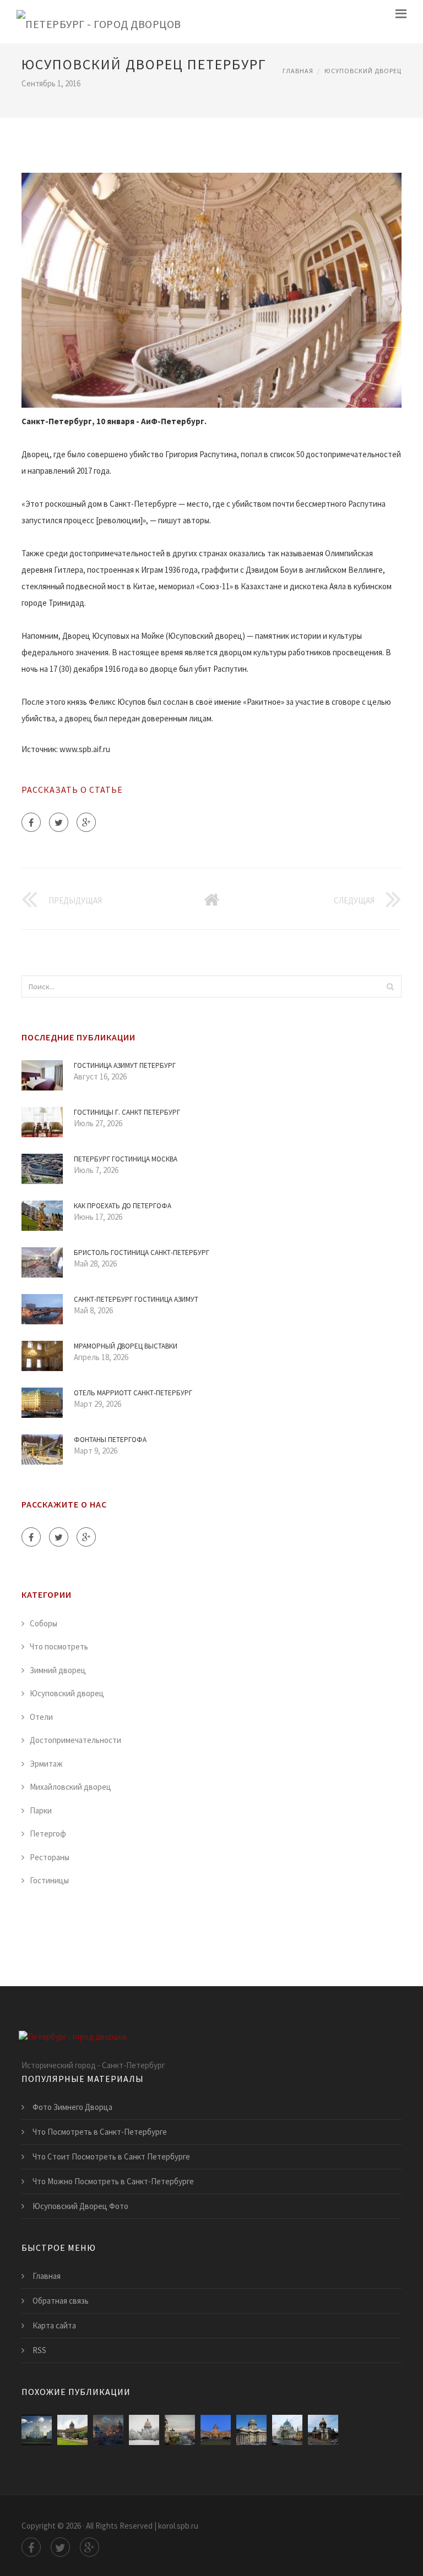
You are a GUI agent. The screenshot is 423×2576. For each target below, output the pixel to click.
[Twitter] (59, 822)
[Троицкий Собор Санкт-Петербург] (287, 2430)
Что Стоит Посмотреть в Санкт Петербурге (111, 2156)
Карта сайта (54, 2325)
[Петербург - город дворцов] (99, 22)
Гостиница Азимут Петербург (125, 1065)
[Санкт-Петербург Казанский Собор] (251, 2430)
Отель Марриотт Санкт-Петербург (133, 1393)
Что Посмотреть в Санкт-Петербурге (100, 2132)
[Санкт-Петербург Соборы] (108, 2430)
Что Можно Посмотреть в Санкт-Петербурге (113, 2181)
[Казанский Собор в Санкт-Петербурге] (216, 2430)
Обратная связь (61, 2301)
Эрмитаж (46, 1764)
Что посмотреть (59, 1646)
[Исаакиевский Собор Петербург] (144, 2430)
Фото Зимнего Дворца (72, 2107)
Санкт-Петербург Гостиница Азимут (136, 1299)
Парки (41, 1810)
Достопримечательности (75, 1740)
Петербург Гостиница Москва (126, 1159)
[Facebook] (31, 822)
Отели (41, 1717)
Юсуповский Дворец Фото (80, 2206)
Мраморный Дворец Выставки (126, 1346)
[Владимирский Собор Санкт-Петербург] (180, 2430)
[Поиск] (390, 986)
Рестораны (50, 1857)
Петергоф (48, 1834)
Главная (298, 71)
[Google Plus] (86, 822)
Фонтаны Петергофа (110, 1440)
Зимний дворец (58, 1670)
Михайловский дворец (70, 1787)
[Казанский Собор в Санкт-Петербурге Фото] (72, 2430)
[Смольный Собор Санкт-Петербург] (37, 2430)
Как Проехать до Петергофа (123, 1206)
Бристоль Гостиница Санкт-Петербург (142, 1253)
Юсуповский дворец (363, 71)
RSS (39, 2350)
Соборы (44, 1623)
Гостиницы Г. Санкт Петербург (127, 1112)
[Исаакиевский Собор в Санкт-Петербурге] (323, 2430)
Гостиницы (49, 1880)
